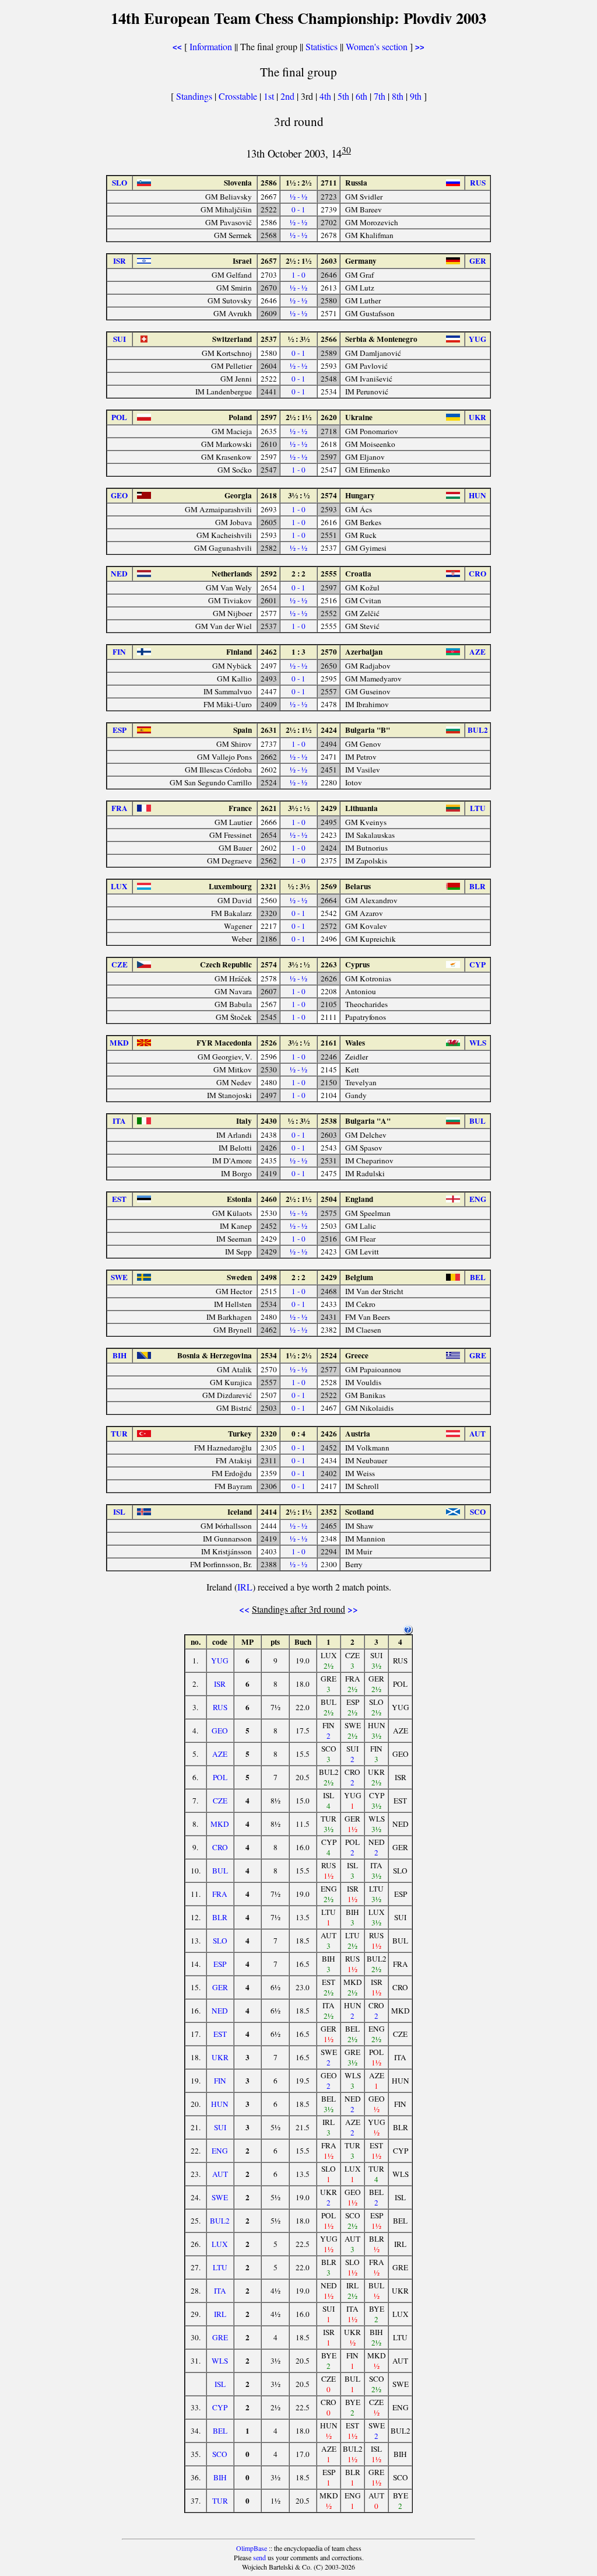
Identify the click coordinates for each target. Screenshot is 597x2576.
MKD (220, 1824)
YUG (220, 1661)
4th (326, 96)
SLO (220, 1941)
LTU (220, 2267)
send (259, 2557)
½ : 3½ (299, 339)
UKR (220, 2057)
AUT (220, 2174)
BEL (220, 2431)
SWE (220, 2197)
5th (345, 96)
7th (381, 96)
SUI (220, 2127)
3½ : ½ (299, 495)
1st (270, 96)
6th (363, 96)
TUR (220, 2501)
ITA (220, 2291)
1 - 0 (298, 275)
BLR (220, 1917)
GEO (220, 1731)
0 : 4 (298, 1434)
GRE (220, 2337)
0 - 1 (298, 209)
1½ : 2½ (298, 183)
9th (417, 96)
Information (211, 46)
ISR (220, 1684)
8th (399, 96)
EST (220, 2034)
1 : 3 (298, 652)
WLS (220, 2361)
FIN (220, 2081)
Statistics (322, 46)
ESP (220, 1964)
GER (220, 1987)
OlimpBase (252, 2548)
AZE (220, 1754)
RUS (220, 1707)
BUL (220, 1871)
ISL (220, 2384)
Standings (194, 96)
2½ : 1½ (298, 261)
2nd (289, 96)
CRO (220, 1847)
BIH (220, 2477)
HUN (220, 2104)
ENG (220, 2151)
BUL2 (220, 2221)
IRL (245, 1587)
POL (220, 1777)
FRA (220, 1894)
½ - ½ (298, 197)
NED (220, 2011)
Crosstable (238, 96)
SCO (220, 2454)
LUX (220, 2244)
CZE (220, 1801)
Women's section (377, 46)
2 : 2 (298, 574)
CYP (220, 2407)
